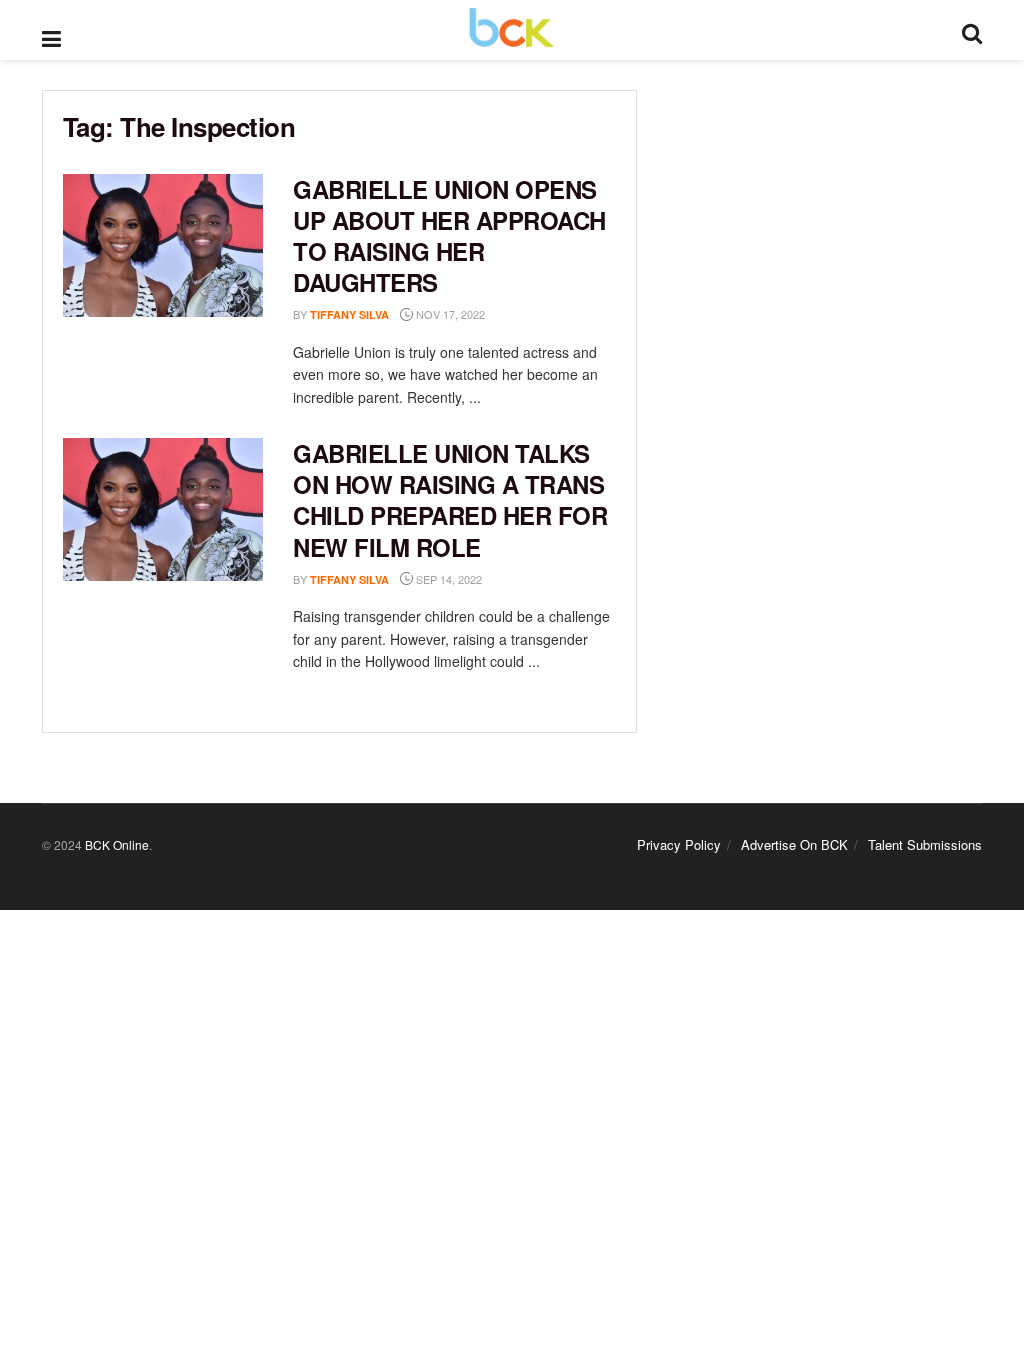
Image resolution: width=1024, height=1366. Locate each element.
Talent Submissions (925, 844)
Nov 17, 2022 (449, 314)
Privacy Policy (679, 844)
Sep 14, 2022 (447, 579)
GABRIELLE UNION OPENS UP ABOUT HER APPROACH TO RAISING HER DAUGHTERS (449, 236)
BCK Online (117, 844)
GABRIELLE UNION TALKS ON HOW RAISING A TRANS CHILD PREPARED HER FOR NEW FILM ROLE (450, 500)
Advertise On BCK (794, 844)
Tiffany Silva (349, 314)
